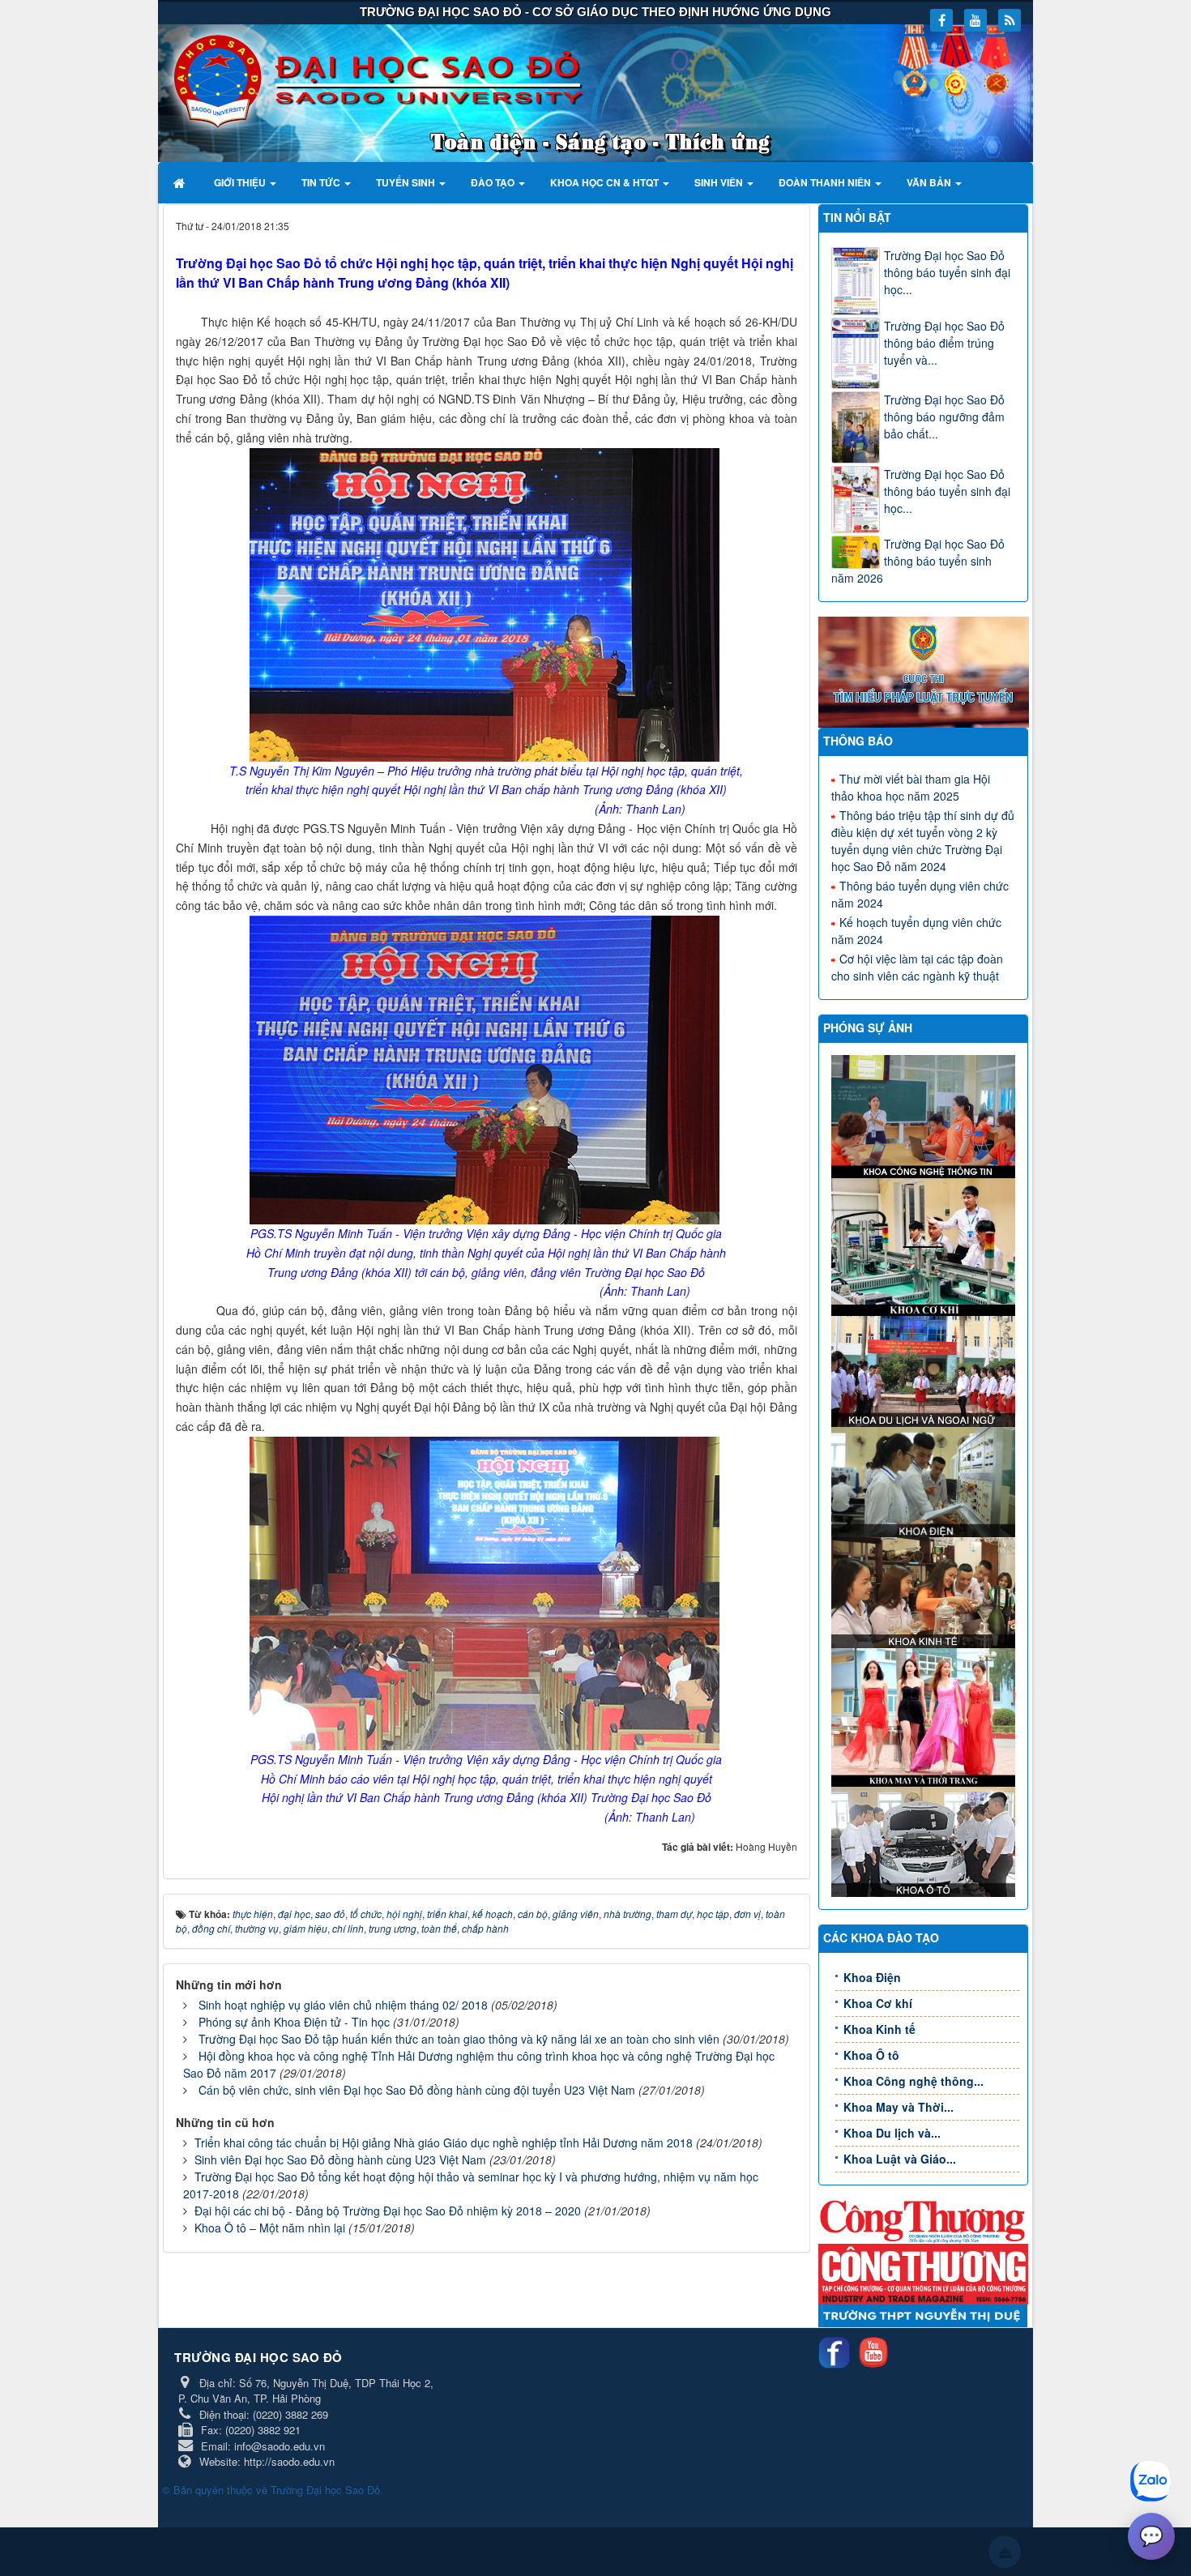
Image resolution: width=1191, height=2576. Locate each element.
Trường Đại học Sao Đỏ (325, 2490)
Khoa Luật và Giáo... (900, 2159)
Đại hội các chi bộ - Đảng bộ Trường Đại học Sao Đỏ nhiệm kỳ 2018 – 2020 (388, 2211)
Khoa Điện (872, 1977)
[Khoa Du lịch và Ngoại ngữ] (926, 1369)
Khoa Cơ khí (878, 2003)
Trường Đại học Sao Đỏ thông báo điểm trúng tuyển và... (944, 343)
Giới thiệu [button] (241, 182)
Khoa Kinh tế (879, 2029)
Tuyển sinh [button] (407, 182)
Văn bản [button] (930, 182)
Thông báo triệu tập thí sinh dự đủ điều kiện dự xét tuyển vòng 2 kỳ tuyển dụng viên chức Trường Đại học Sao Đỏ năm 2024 (923, 841)
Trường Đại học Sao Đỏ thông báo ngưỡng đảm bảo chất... (944, 417)
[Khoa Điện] (926, 1480)
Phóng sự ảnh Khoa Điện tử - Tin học (294, 2022)
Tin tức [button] (322, 182)
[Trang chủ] (181, 182)
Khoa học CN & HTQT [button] (606, 182)
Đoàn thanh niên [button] (826, 182)
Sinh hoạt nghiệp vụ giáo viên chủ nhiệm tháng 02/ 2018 (343, 2005)
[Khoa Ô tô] (926, 1839)
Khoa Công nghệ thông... (914, 2081)
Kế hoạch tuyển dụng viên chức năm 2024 (916, 931)
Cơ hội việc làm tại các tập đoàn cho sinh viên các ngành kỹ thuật (917, 967)
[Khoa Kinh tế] (926, 1591)
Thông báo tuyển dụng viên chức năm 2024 (920, 894)
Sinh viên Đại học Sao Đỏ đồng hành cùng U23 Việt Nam (340, 2159)
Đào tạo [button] (494, 182)
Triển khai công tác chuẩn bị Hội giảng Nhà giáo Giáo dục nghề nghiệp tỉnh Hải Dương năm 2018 (444, 2142)
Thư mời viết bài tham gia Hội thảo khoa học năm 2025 (911, 787)
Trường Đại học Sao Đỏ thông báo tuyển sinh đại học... (947, 272)
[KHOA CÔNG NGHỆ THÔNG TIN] (926, 1115)
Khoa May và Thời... (899, 2107)
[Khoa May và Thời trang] (926, 1715)
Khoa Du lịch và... (892, 2133)
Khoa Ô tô (871, 2055)
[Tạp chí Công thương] (924, 2272)
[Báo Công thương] (924, 2220)
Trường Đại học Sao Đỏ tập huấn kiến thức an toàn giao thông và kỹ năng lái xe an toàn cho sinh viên (459, 2039)
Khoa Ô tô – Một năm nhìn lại (270, 2228)
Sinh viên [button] (720, 182)
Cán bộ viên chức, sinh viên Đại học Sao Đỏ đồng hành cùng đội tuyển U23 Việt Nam (417, 2090)
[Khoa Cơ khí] (926, 1245)
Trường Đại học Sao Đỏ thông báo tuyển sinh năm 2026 (918, 561)
